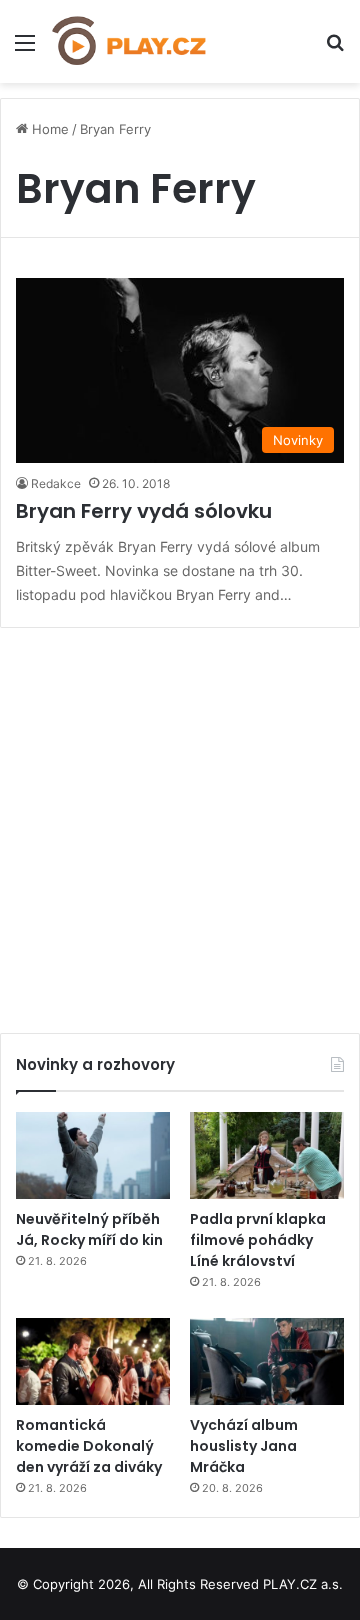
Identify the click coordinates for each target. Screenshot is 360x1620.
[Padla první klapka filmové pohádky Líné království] (267, 1155)
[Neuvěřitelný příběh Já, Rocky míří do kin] (93, 1155)
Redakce (56, 483)
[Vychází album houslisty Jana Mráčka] (267, 1361)
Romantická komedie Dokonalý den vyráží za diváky (89, 1446)
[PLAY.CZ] (130, 41)
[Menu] (25, 49)
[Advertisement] (180, 823)
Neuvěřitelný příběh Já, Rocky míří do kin (89, 1229)
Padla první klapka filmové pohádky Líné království (258, 1240)
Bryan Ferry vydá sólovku (144, 511)
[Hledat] (335, 49)
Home (48, 129)
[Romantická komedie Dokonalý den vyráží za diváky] (93, 1361)
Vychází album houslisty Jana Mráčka (244, 1446)
